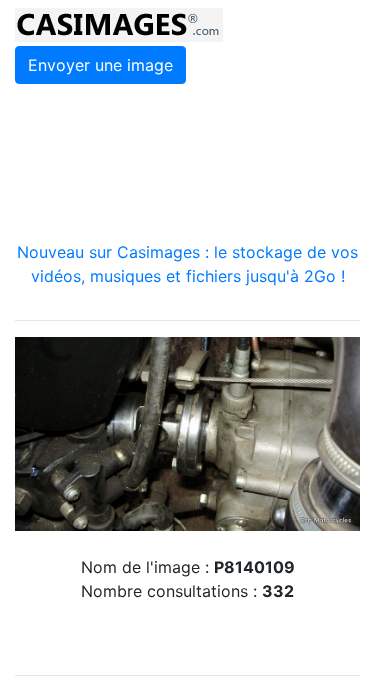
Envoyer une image (100, 65)
